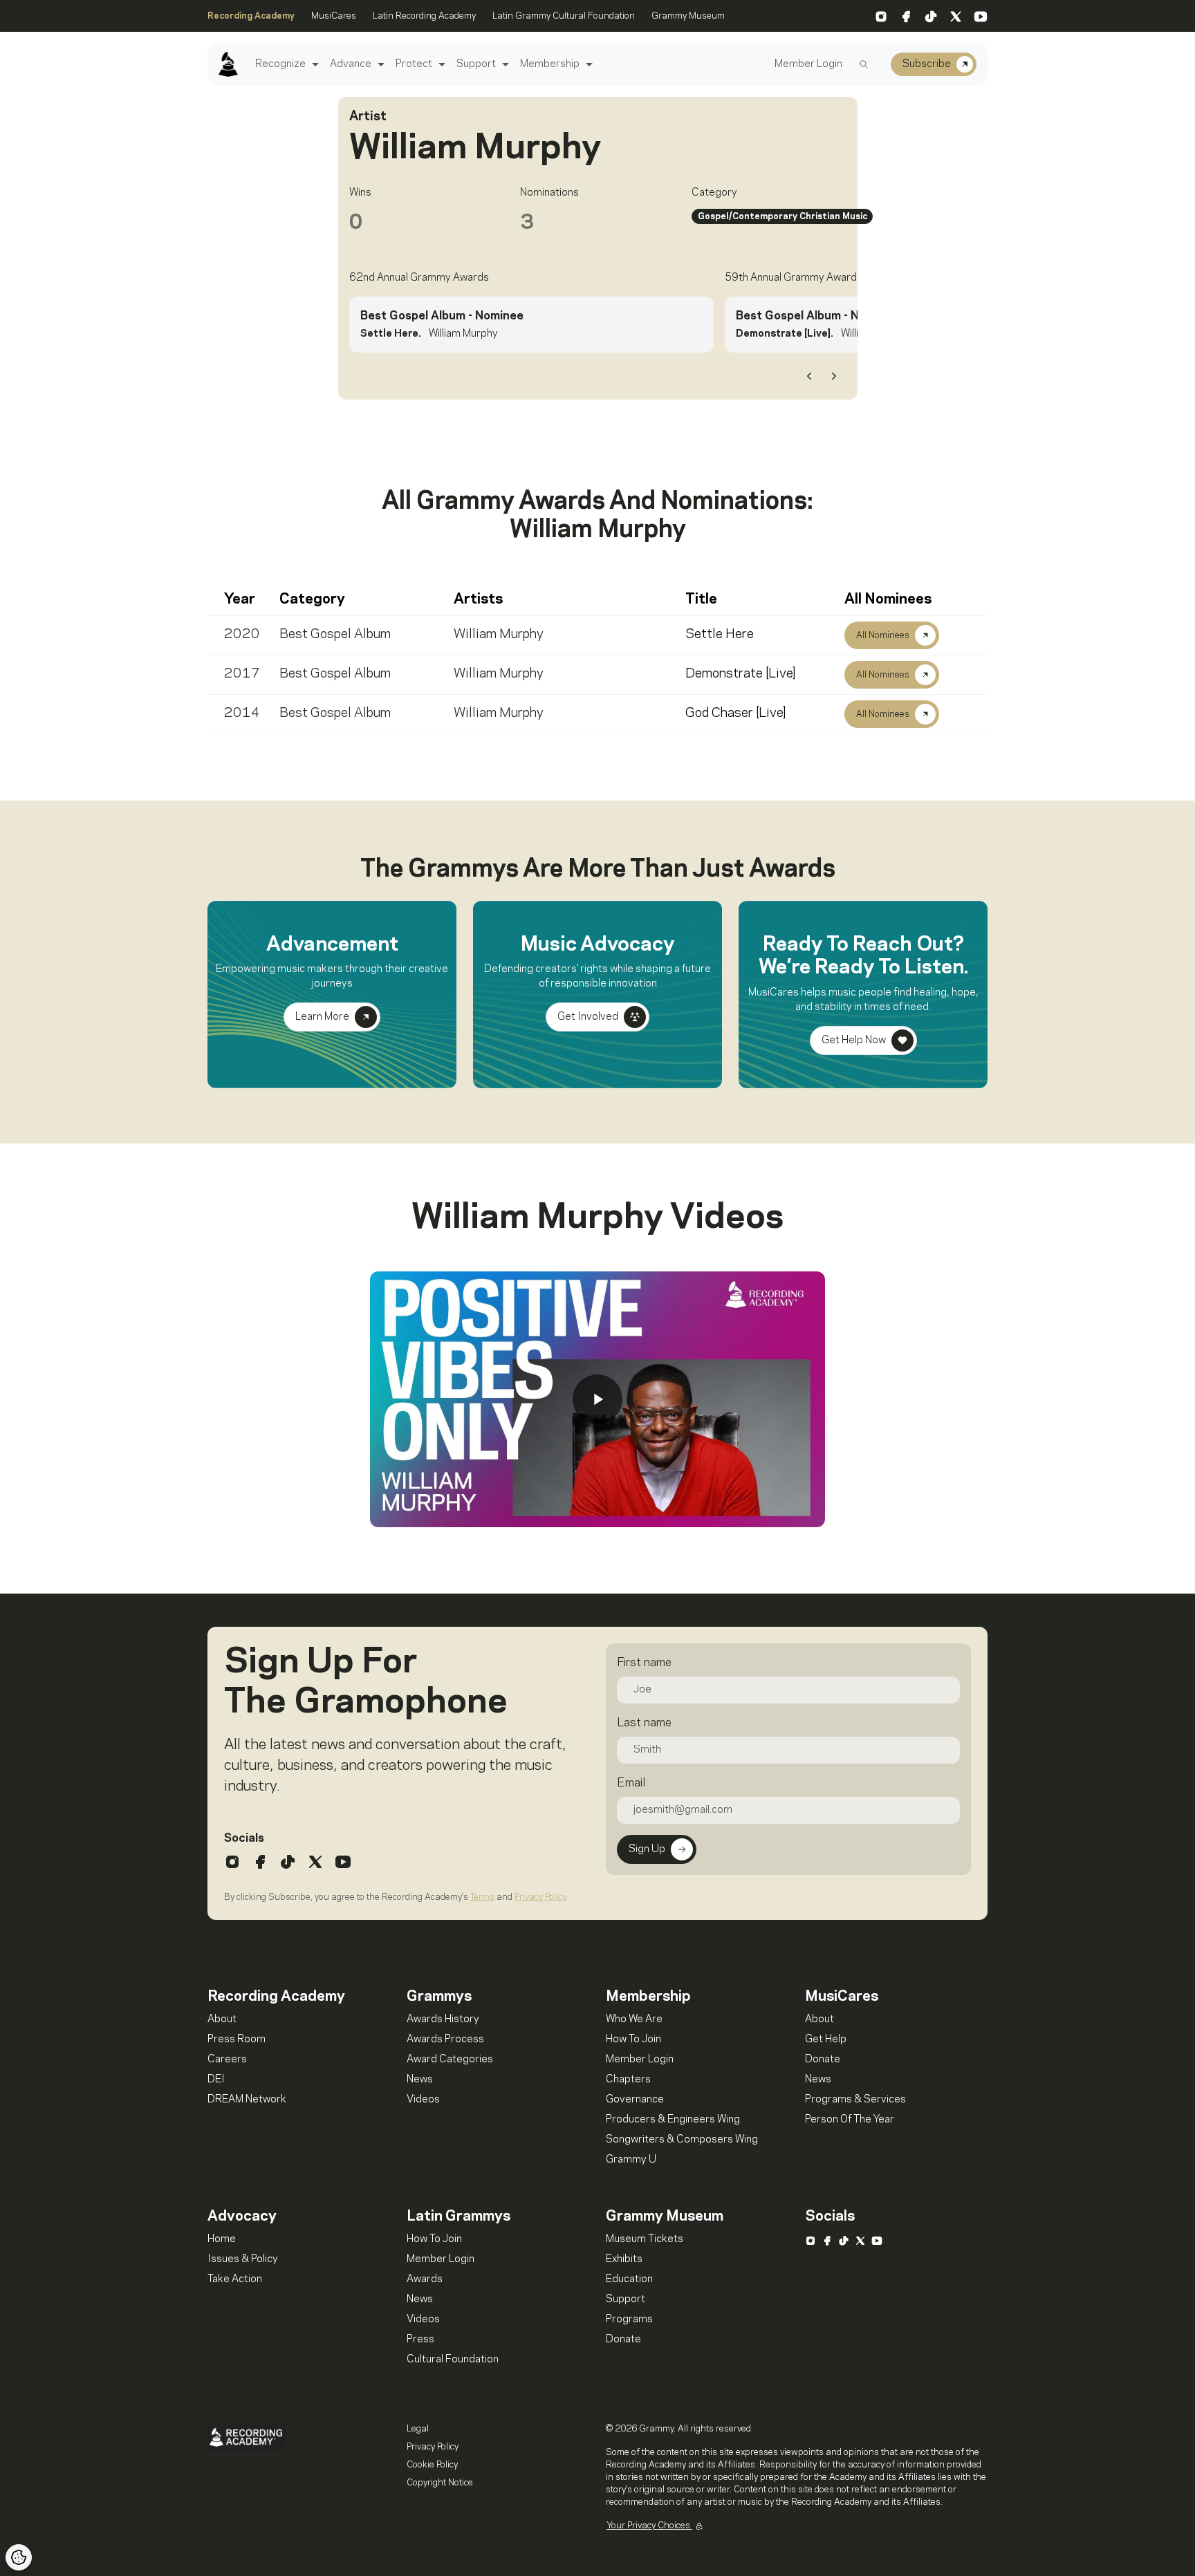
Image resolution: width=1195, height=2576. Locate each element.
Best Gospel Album (335, 635)
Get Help (826, 2040)
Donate (823, 2060)
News (420, 2080)
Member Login (808, 64)
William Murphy (499, 635)
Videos (423, 2100)
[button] (314, 65)
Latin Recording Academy (424, 16)
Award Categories (450, 2060)
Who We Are (634, 2019)
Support (476, 64)
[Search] (864, 64)
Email (631, 1783)
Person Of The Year (850, 2120)
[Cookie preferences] (19, 2557)
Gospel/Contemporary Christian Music (782, 216)
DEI (216, 2080)
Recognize (280, 64)
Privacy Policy (540, 1897)
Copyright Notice (440, 2483)
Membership (550, 64)
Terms (482, 1897)
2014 (242, 713)
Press (420, 2340)
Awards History (443, 2019)
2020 (242, 635)
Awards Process (445, 2040)
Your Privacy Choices (649, 2526)
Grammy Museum (688, 16)
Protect (414, 64)
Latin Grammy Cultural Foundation (564, 16)
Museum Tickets (645, 2239)
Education (629, 2279)
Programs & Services (855, 2100)
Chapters (628, 2080)
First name (644, 1663)
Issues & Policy (243, 2259)
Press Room (237, 2040)
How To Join (633, 2040)
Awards (425, 2279)
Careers (227, 2060)
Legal (418, 2429)
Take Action (235, 2279)
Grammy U (631, 2160)
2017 (242, 674)
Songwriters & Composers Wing (682, 2140)
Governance (635, 2100)
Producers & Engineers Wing (673, 2120)
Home (222, 2239)
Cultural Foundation (453, 2360)
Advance (351, 64)
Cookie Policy (432, 2465)
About (222, 2019)
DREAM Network (247, 2100)
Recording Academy (251, 16)
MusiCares (334, 16)
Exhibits (624, 2259)
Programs (629, 2320)
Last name (644, 1723)
